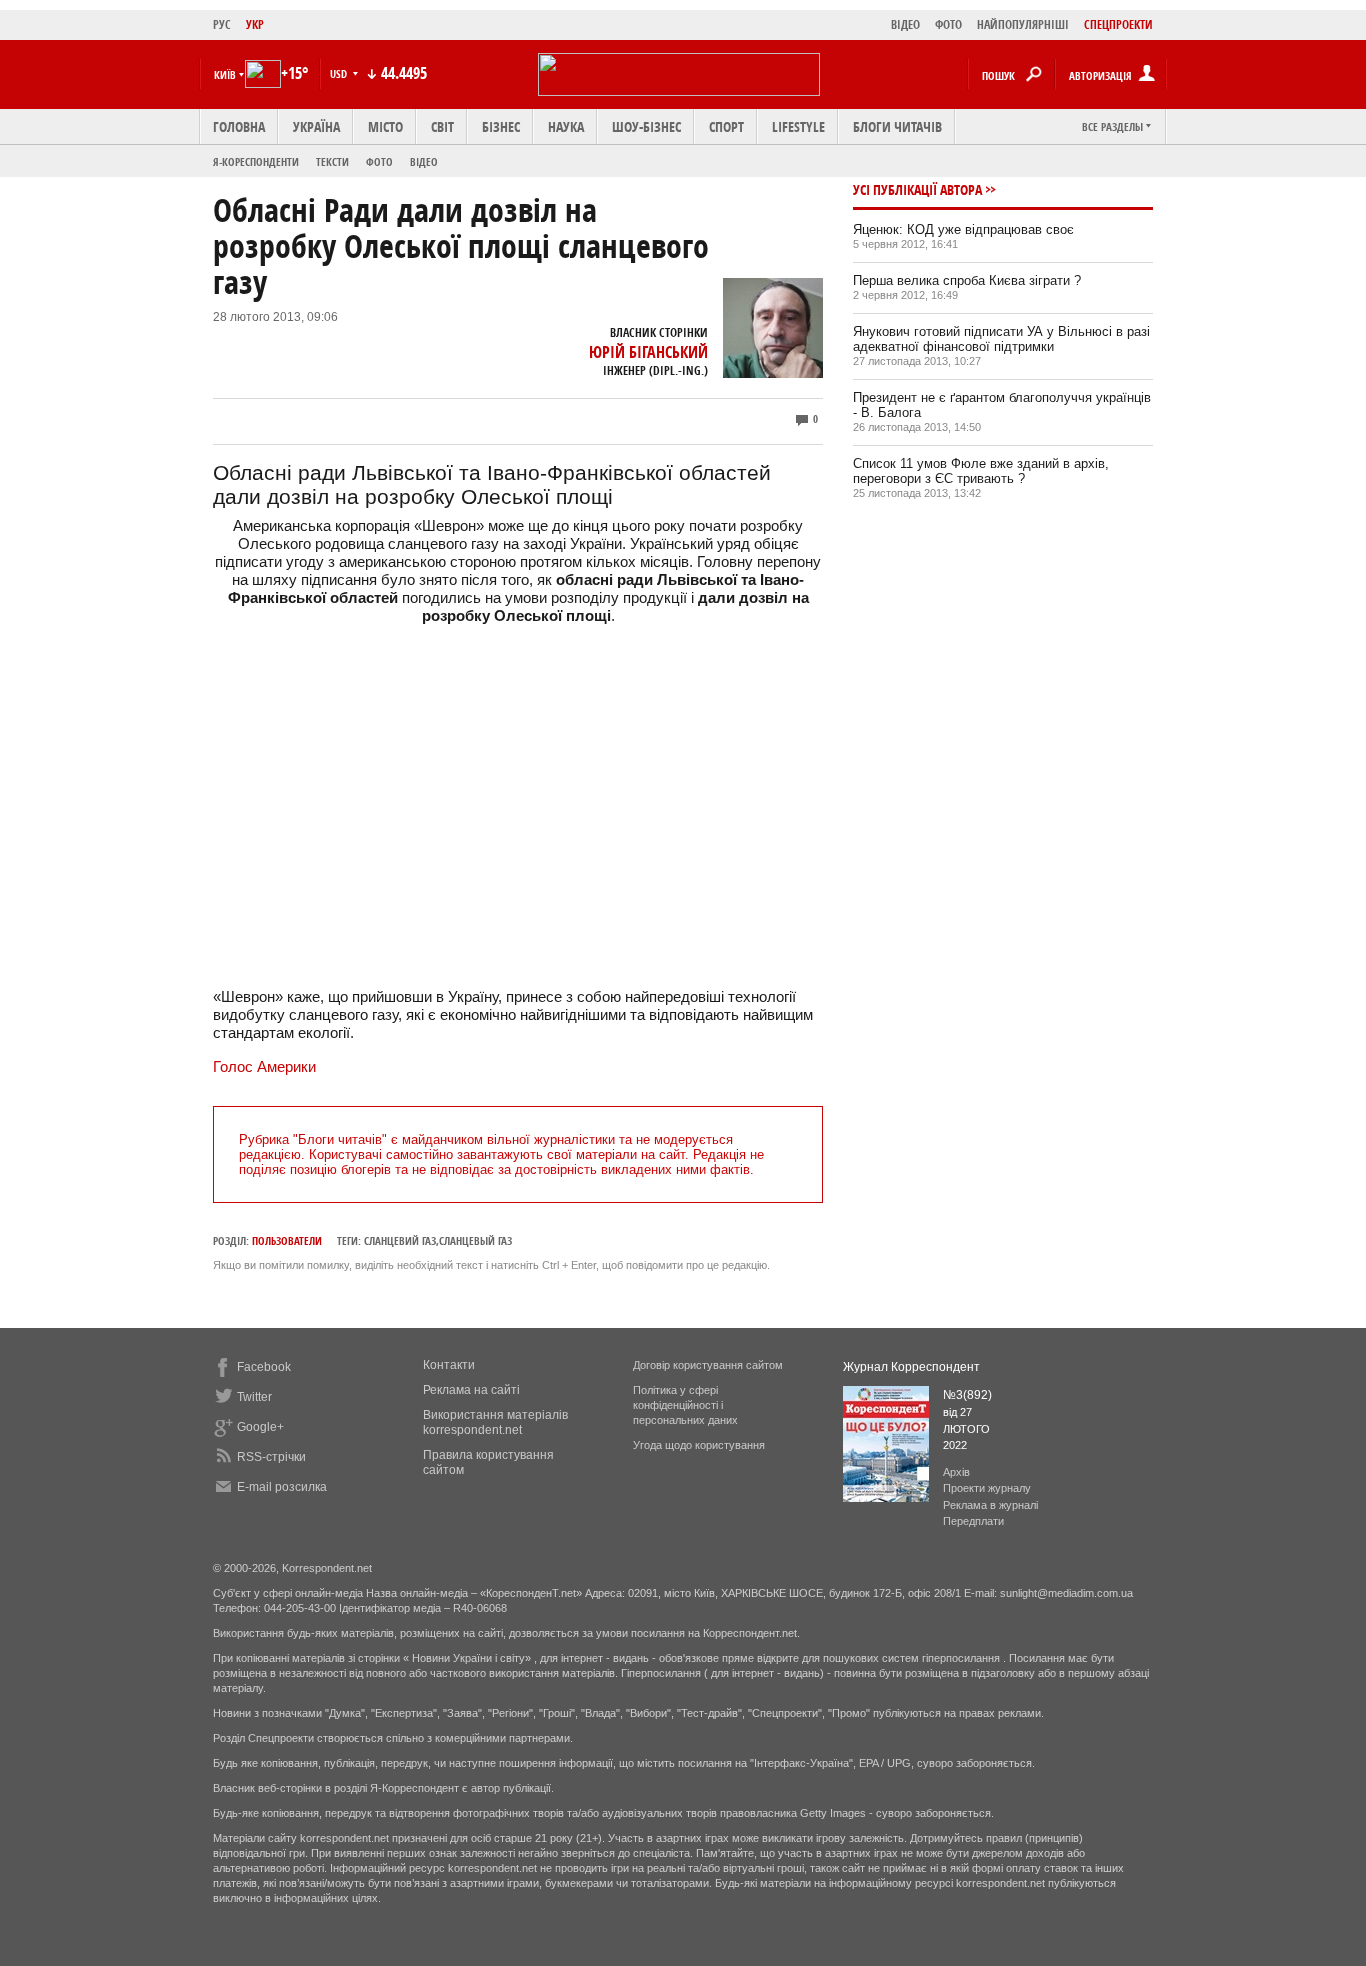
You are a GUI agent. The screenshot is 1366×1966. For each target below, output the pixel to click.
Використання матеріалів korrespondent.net (495, 1422)
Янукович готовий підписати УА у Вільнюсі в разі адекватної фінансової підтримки (1001, 339)
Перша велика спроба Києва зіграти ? (967, 280)
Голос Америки (264, 1066)
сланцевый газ (475, 1240)
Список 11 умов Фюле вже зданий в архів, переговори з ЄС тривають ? (981, 471)
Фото (379, 161)
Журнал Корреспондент (911, 1367)
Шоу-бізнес (646, 126)
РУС (222, 24)
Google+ (260, 1427)
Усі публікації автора (917, 189)
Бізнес (501, 126)
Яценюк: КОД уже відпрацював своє (963, 229)
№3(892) (967, 1395)
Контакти (449, 1365)
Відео (424, 161)
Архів (956, 1472)
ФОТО (948, 24)
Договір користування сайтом (708, 1365)
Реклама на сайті (471, 1390)
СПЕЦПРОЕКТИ (1118, 24)
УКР (255, 24)
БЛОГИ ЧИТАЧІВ (897, 126)
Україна (316, 126)
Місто (385, 126)
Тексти (332, 161)
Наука (566, 126)
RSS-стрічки (271, 1457)
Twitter (254, 1397)
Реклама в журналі (990, 1505)
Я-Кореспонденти (256, 161)
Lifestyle (798, 126)
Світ (442, 126)
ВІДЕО (905, 24)
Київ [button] (225, 74)
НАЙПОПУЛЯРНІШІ (1023, 24)
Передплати (973, 1521)
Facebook (264, 1367)
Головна (239, 126)
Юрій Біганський (648, 352)
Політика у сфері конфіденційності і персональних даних (685, 1405)
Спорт (726, 126)
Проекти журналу (987, 1488)
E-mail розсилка (282, 1487)
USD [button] (340, 73)
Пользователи (287, 1240)
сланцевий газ (400, 1240)
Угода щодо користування (699, 1445)
